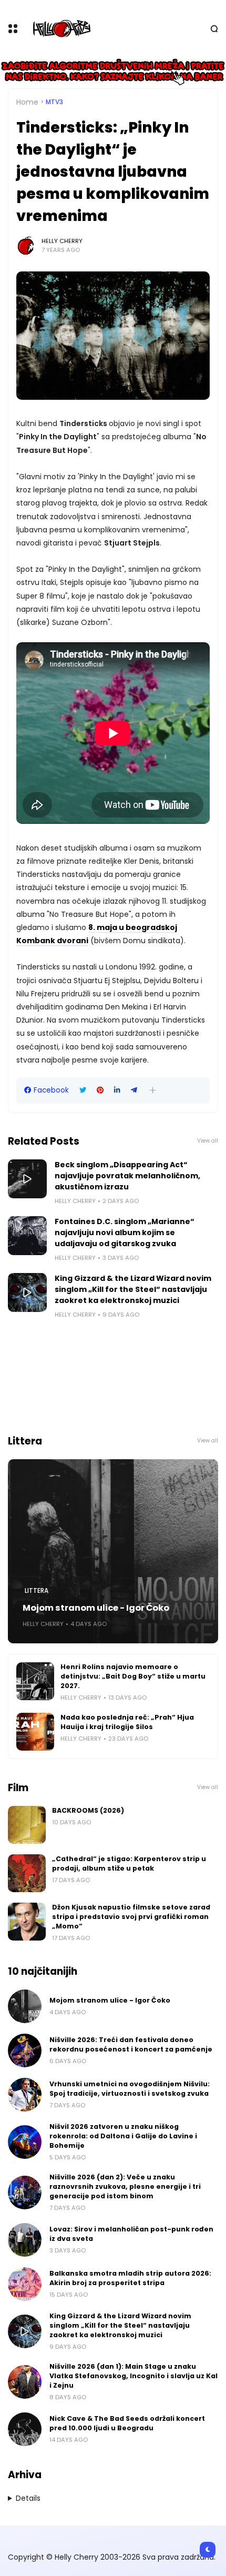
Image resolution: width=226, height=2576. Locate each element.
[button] (153, 1090)
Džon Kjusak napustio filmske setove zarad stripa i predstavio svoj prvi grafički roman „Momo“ (131, 1917)
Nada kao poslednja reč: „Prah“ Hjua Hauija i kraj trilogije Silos (127, 1722)
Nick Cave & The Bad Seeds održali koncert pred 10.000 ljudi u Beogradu (127, 2423)
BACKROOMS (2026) (88, 1810)
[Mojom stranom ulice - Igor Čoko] (113, 1551)
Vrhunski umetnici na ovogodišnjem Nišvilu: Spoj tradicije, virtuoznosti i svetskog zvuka (130, 2089)
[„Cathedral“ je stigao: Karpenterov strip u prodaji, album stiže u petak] (27, 1873)
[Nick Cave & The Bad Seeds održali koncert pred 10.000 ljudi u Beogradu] (25, 2429)
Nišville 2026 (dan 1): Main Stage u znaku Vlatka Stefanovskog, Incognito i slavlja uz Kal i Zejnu (133, 2376)
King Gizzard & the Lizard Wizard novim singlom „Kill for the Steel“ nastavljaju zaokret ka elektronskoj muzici (133, 1289)
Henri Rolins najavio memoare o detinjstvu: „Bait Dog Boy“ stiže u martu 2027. (133, 1676)
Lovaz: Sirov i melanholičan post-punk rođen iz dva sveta (131, 2234)
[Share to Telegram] (134, 1090)
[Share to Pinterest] (100, 1090)
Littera (37, 1591)
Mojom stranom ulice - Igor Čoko (96, 1608)
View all (208, 1141)
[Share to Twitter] (83, 1090)
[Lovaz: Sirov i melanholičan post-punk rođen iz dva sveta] (25, 2240)
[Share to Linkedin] (117, 1090)
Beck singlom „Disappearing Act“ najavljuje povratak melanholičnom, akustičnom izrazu (127, 1176)
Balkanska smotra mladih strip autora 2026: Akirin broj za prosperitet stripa (130, 2278)
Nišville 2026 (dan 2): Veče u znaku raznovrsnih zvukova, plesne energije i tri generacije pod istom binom (125, 2186)
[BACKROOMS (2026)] (27, 1825)
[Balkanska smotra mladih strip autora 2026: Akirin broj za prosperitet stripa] (25, 2284)
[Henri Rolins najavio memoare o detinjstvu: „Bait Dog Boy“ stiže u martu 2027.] (35, 1681)
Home (27, 102)
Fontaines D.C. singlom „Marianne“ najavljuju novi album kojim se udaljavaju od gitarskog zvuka (125, 1233)
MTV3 (54, 102)
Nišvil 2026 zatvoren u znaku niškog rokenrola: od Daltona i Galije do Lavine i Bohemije (123, 2136)
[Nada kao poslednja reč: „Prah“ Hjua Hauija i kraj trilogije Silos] (35, 1732)
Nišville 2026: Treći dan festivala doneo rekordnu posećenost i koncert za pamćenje (131, 2044)
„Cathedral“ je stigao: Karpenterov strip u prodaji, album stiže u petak (129, 1863)
